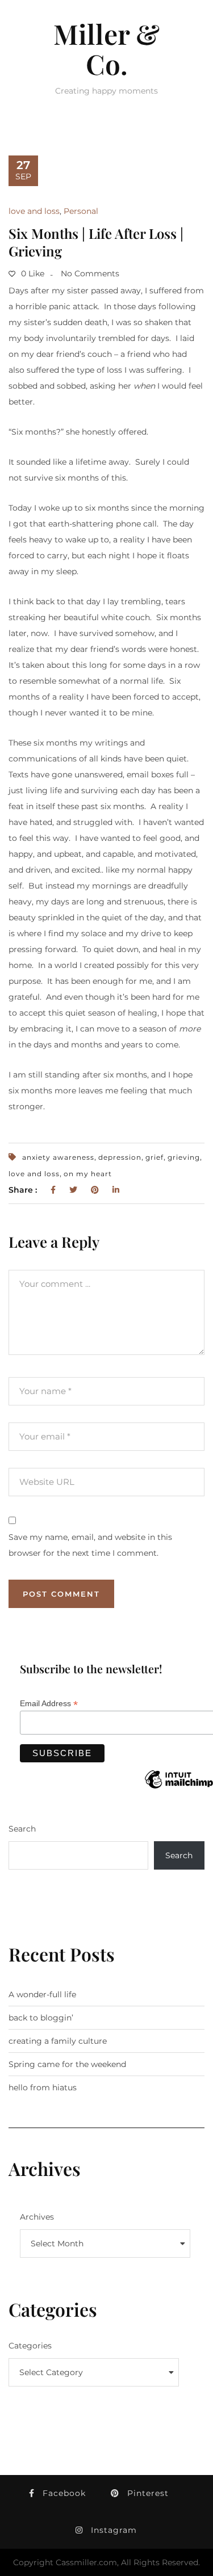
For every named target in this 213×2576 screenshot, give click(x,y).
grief (154, 1157)
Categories (30, 2346)
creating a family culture (58, 2041)
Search (22, 1829)
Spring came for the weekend (67, 2064)
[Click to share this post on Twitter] (73, 1190)
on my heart (88, 1174)
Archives (37, 2217)
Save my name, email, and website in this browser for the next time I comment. (90, 1545)
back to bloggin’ (41, 2018)
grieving (184, 1157)
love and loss (34, 211)
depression (120, 1157)
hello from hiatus (43, 2087)
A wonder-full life (42, 1994)
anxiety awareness (58, 1157)
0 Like (32, 273)
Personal (81, 211)
